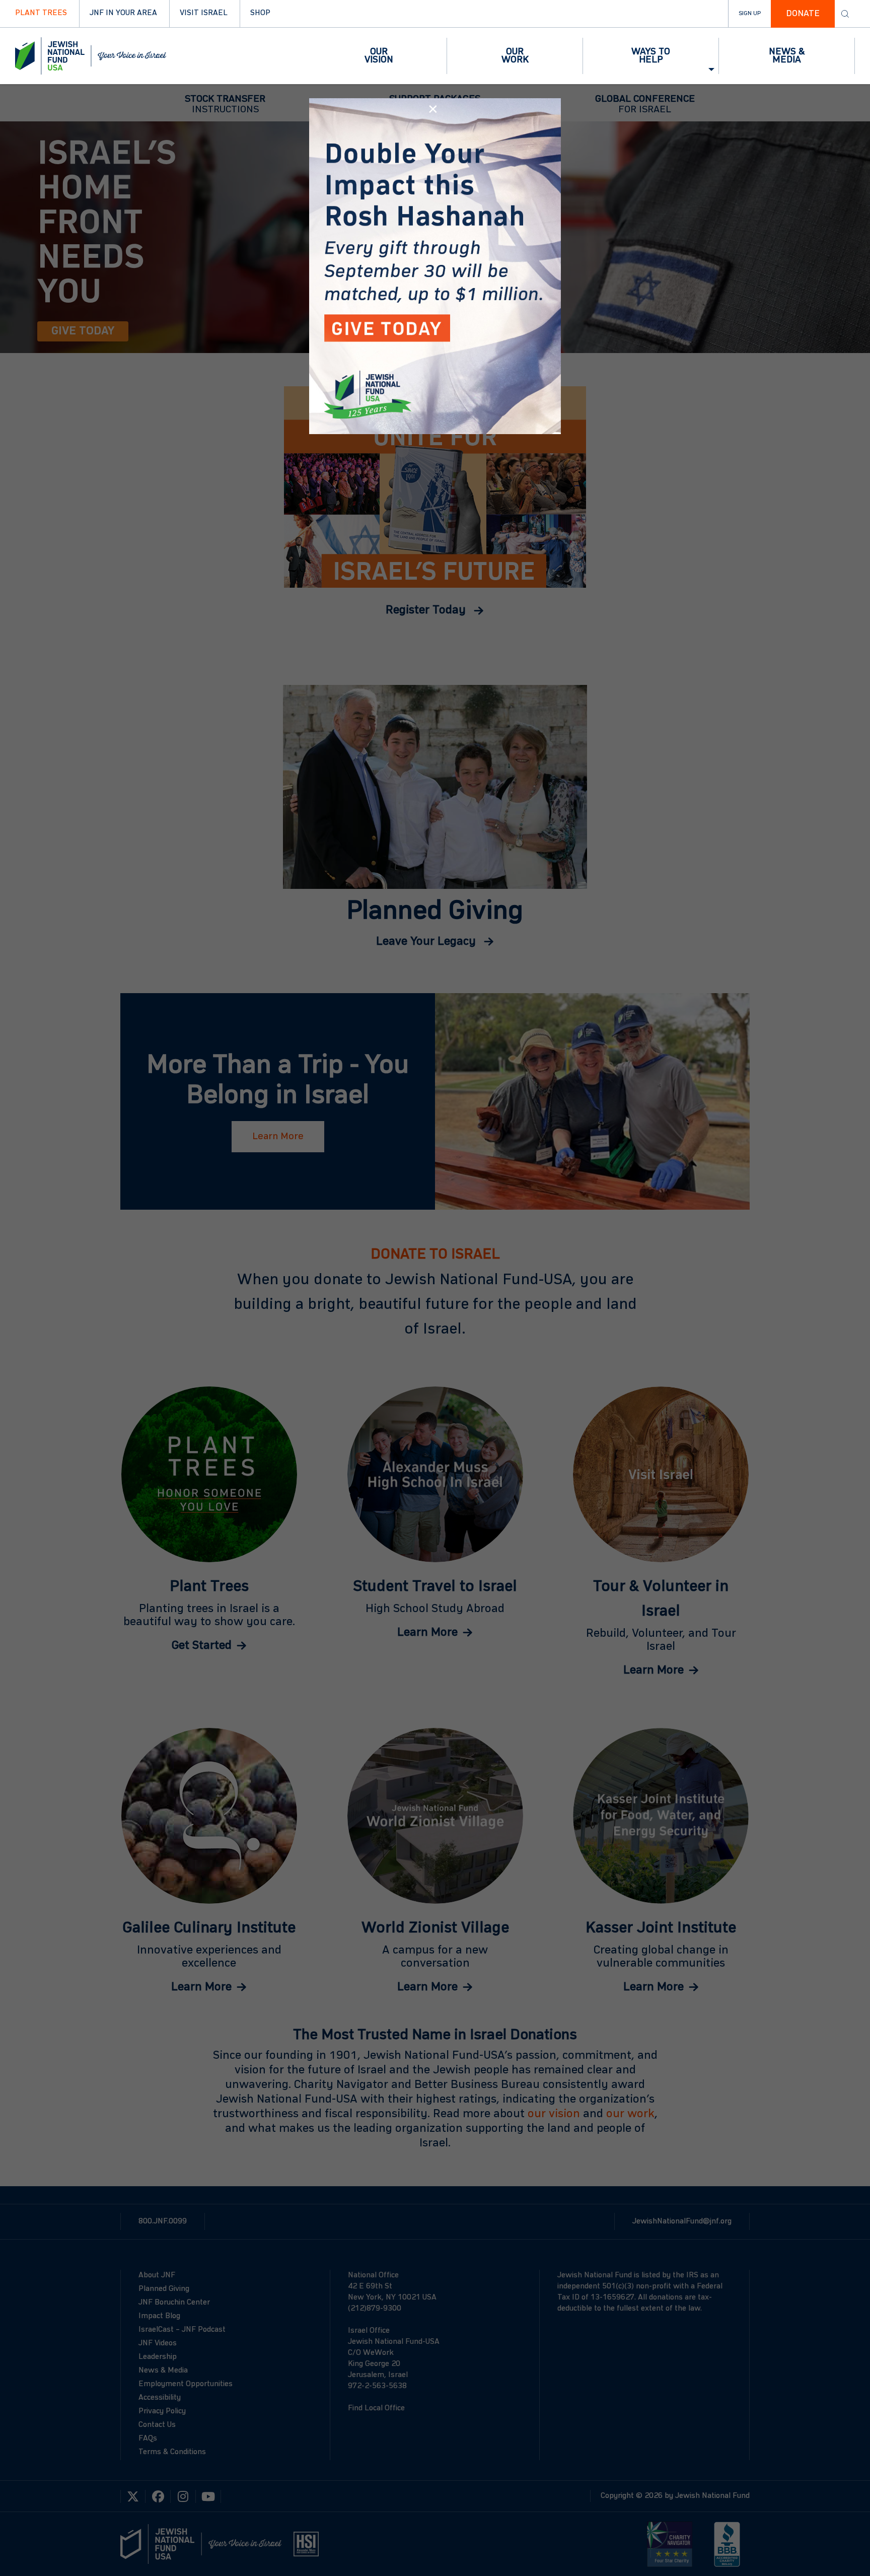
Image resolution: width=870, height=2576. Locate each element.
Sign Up (750, 14)
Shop (260, 13)
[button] (379, 56)
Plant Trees (41, 13)
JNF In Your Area (123, 13)
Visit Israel (204, 13)
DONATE (803, 14)
